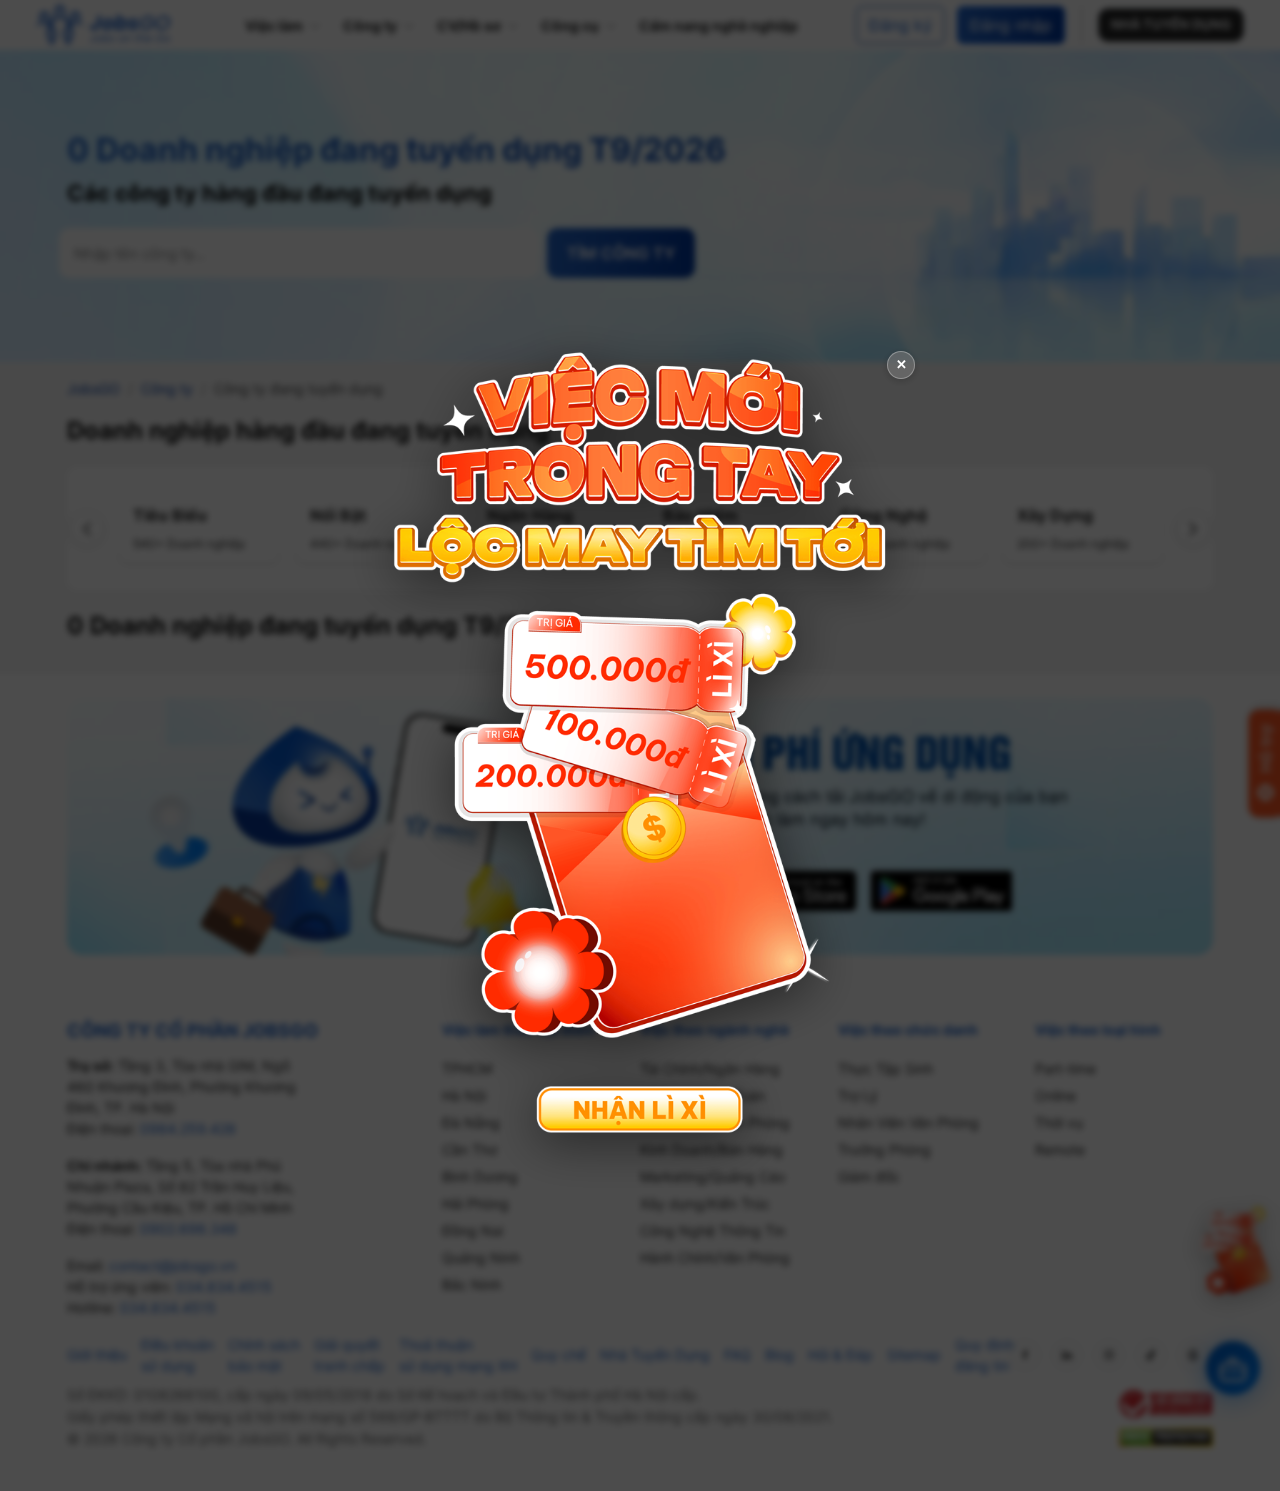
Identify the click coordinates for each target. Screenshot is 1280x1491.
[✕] (640, 743)
